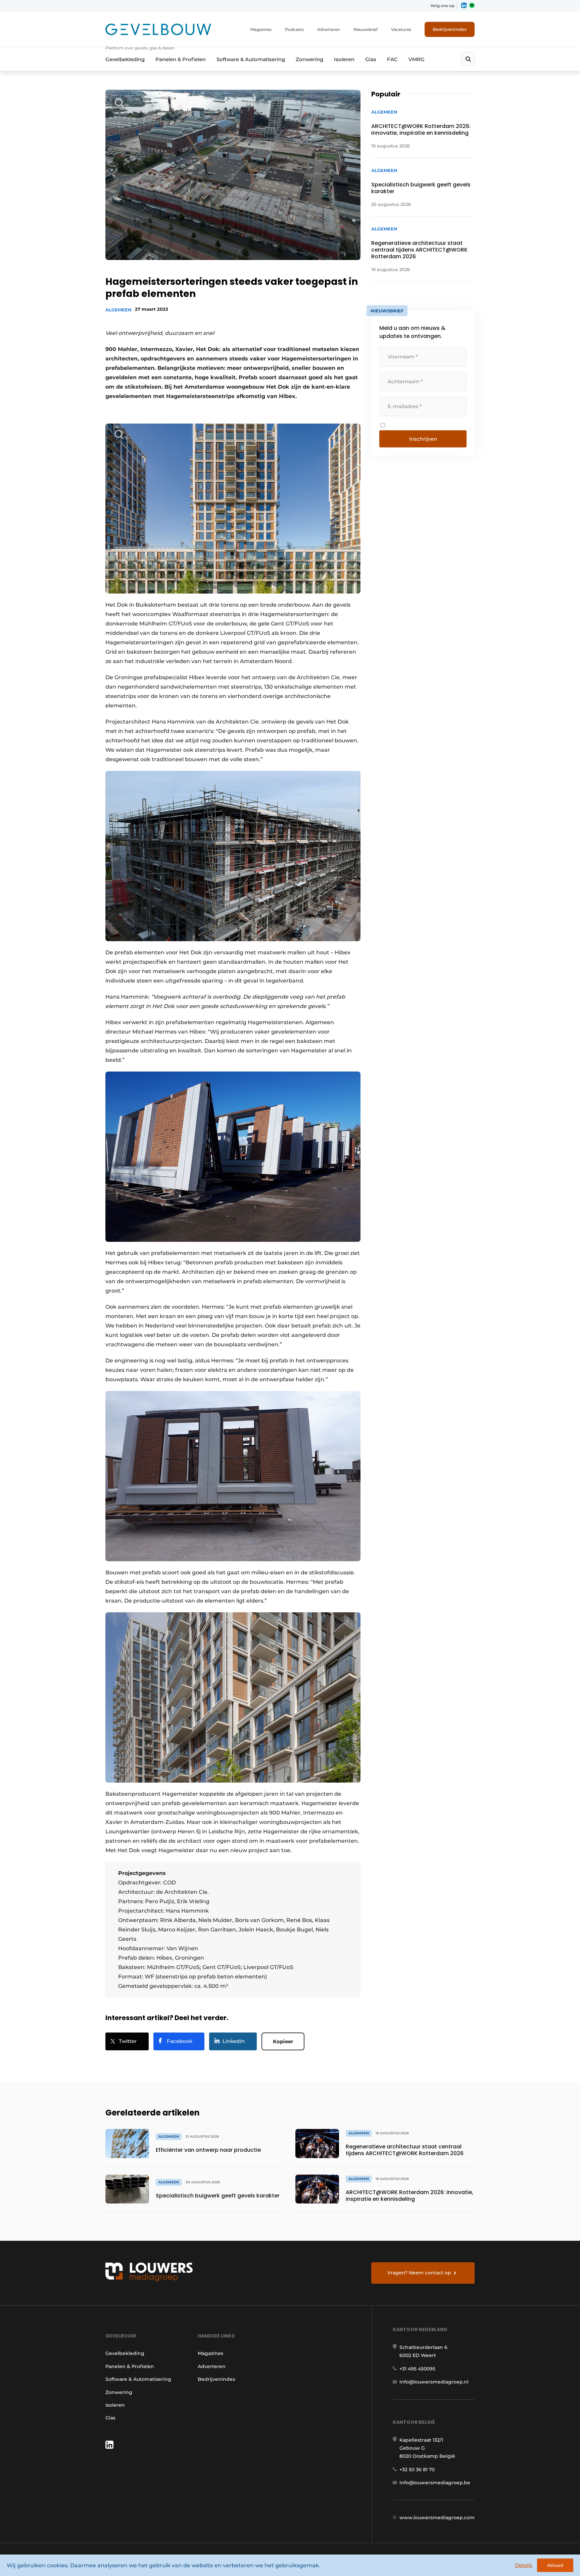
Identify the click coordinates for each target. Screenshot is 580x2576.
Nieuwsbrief (366, 29)
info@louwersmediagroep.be (435, 2483)
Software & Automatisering (251, 59)
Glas (371, 59)
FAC (392, 59)
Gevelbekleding (125, 59)
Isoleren (344, 59)
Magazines (261, 29)
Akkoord (555, 2565)
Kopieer (283, 2041)
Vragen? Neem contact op (419, 2273)
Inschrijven (423, 439)
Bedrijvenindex (450, 29)
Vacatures (401, 29)
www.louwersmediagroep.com (437, 2518)
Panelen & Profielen (181, 59)
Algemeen (118, 310)
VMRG (417, 59)
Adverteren (329, 29)
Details (524, 2565)
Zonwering (309, 59)
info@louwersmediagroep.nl (434, 2382)
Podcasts (294, 29)
